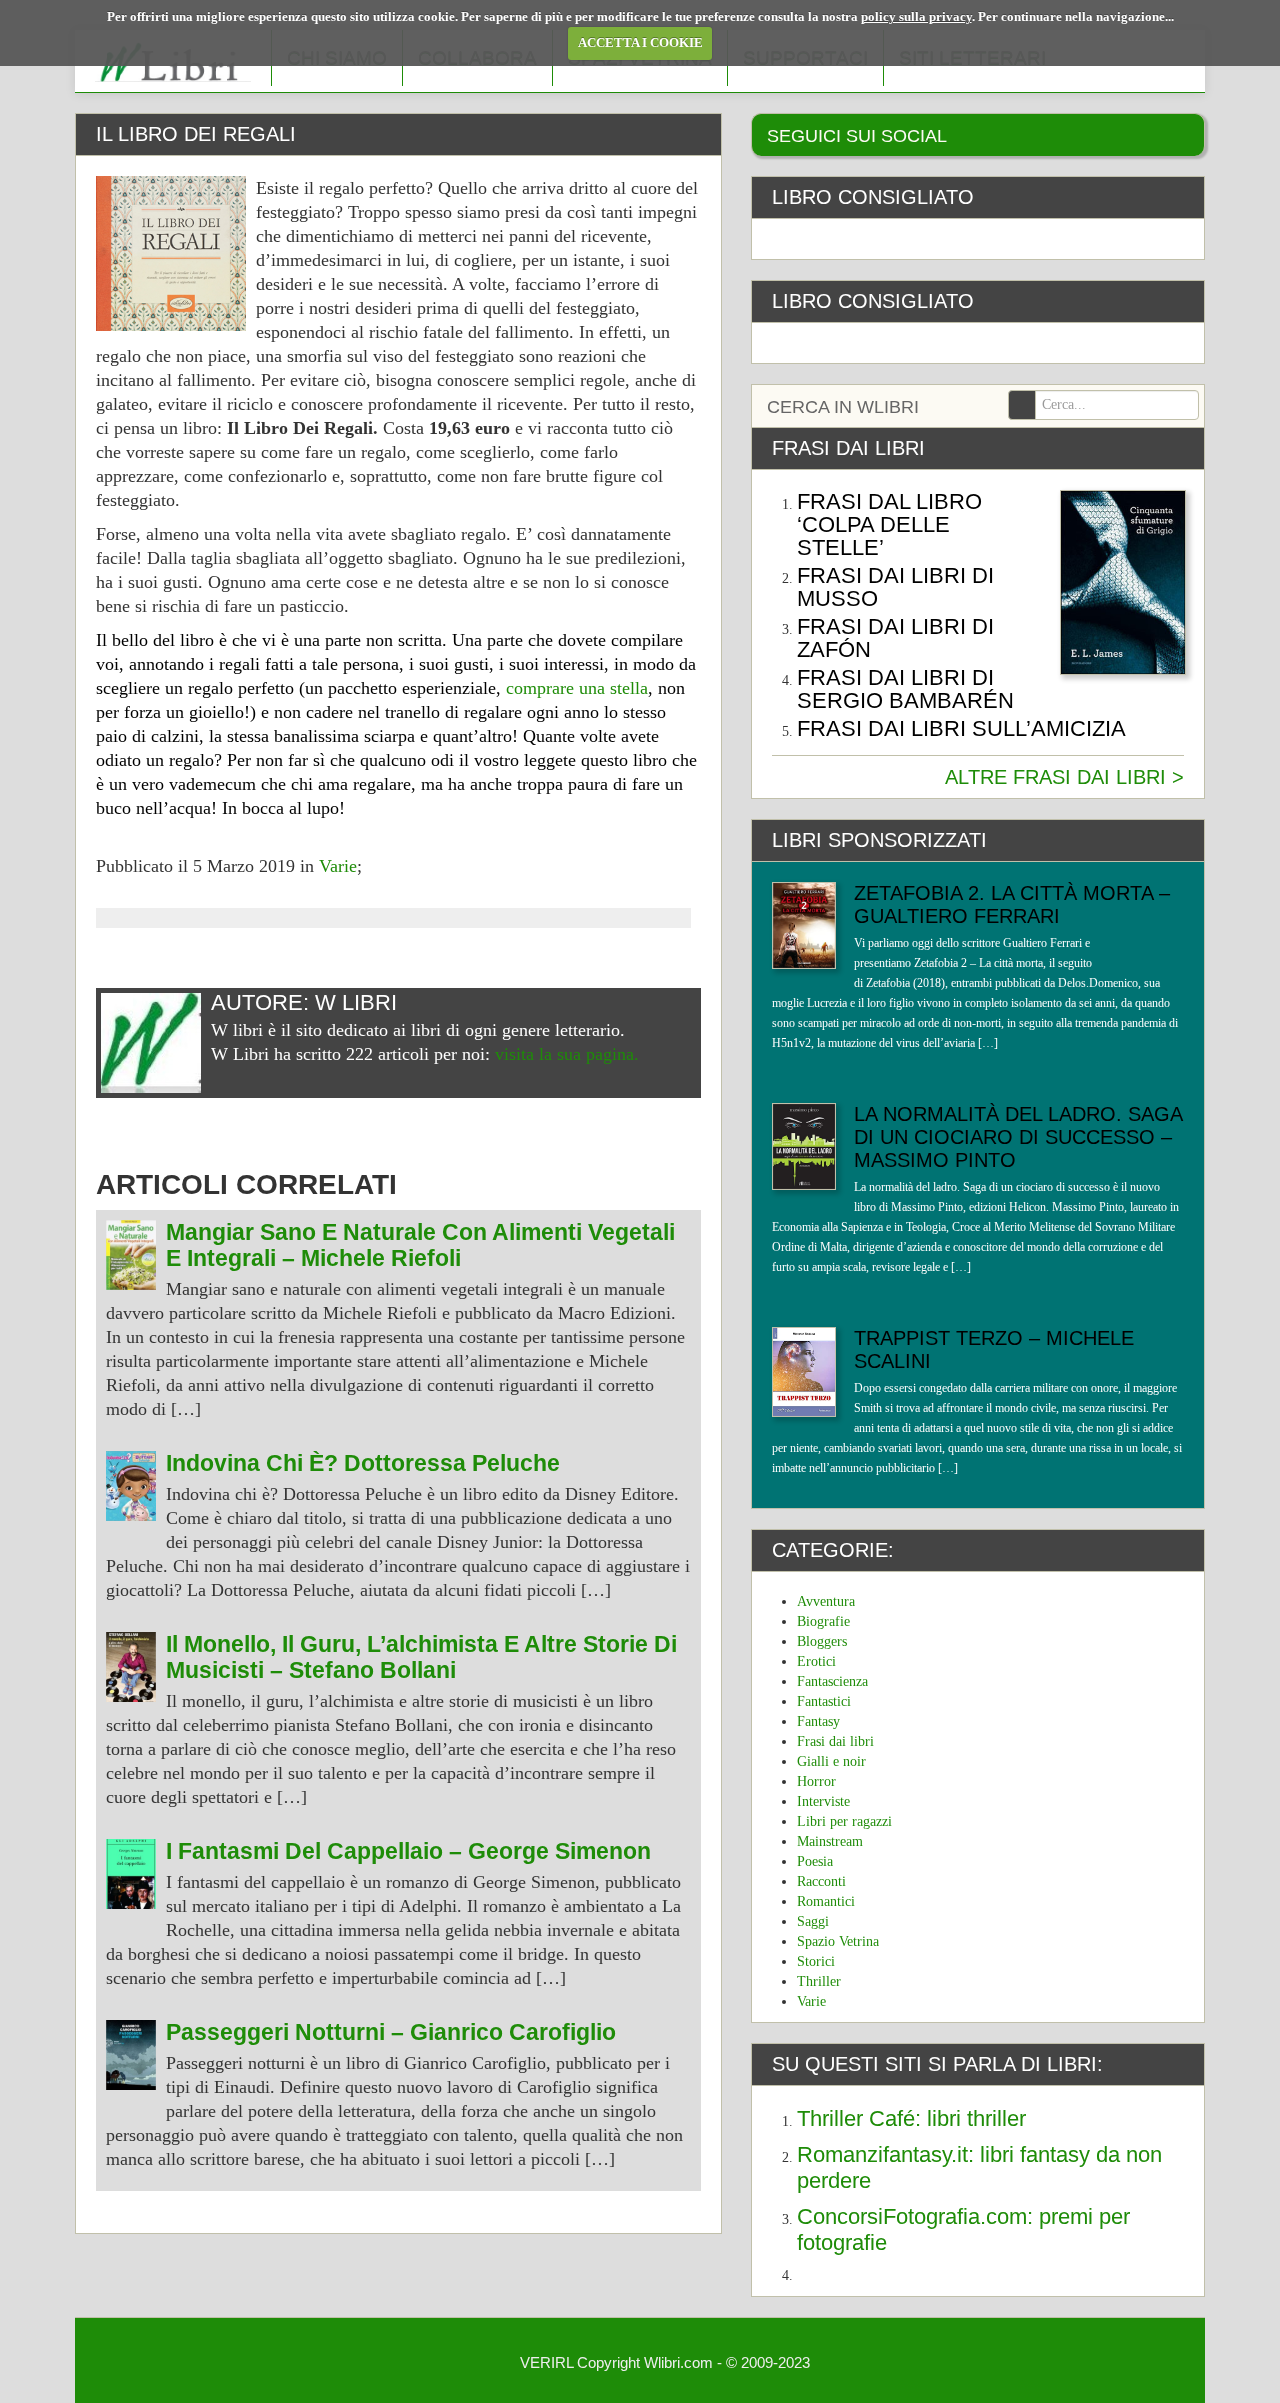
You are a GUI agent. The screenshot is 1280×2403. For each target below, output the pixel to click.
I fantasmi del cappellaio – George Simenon (408, 1851)
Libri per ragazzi (844, 1821)
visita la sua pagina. (567, 1054)
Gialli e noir (831, 1761)
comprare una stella (577, 688)
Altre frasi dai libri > (1064, 777)
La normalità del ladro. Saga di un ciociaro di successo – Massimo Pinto (1018, 1137)
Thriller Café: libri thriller (911, 2118)
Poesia (815, 1861)
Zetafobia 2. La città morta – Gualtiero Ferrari (1012, 904)
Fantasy (818, 1721)
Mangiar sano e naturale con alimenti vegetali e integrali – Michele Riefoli (420, 1245)
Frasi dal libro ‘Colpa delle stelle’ (889, 524)
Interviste (823, 1801)
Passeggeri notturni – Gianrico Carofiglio (391, 2032)
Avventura (826, 1601)
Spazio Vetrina (838, 1941)
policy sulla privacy (916, 16)
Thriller (819, 1981)
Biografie (823, 1621)
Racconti (821, 1881)
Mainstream (830, 1841)
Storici (816, 1961)
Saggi (813, 1921)
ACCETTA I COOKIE (640, 42)
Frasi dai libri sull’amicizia (961, 728)
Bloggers (822, 1641)
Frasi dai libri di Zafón (895, 638)
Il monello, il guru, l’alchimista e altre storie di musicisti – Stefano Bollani (421, 1657)
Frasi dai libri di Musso (895, 587)
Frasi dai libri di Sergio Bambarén (905, 689)
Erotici (816, 1661)
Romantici (826, 1901)
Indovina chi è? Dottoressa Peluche (363, 1463)
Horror (816, 1781)
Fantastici (824, 1701)
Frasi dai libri (835, 1741)
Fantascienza (832, 1681)
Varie (338, 866)
